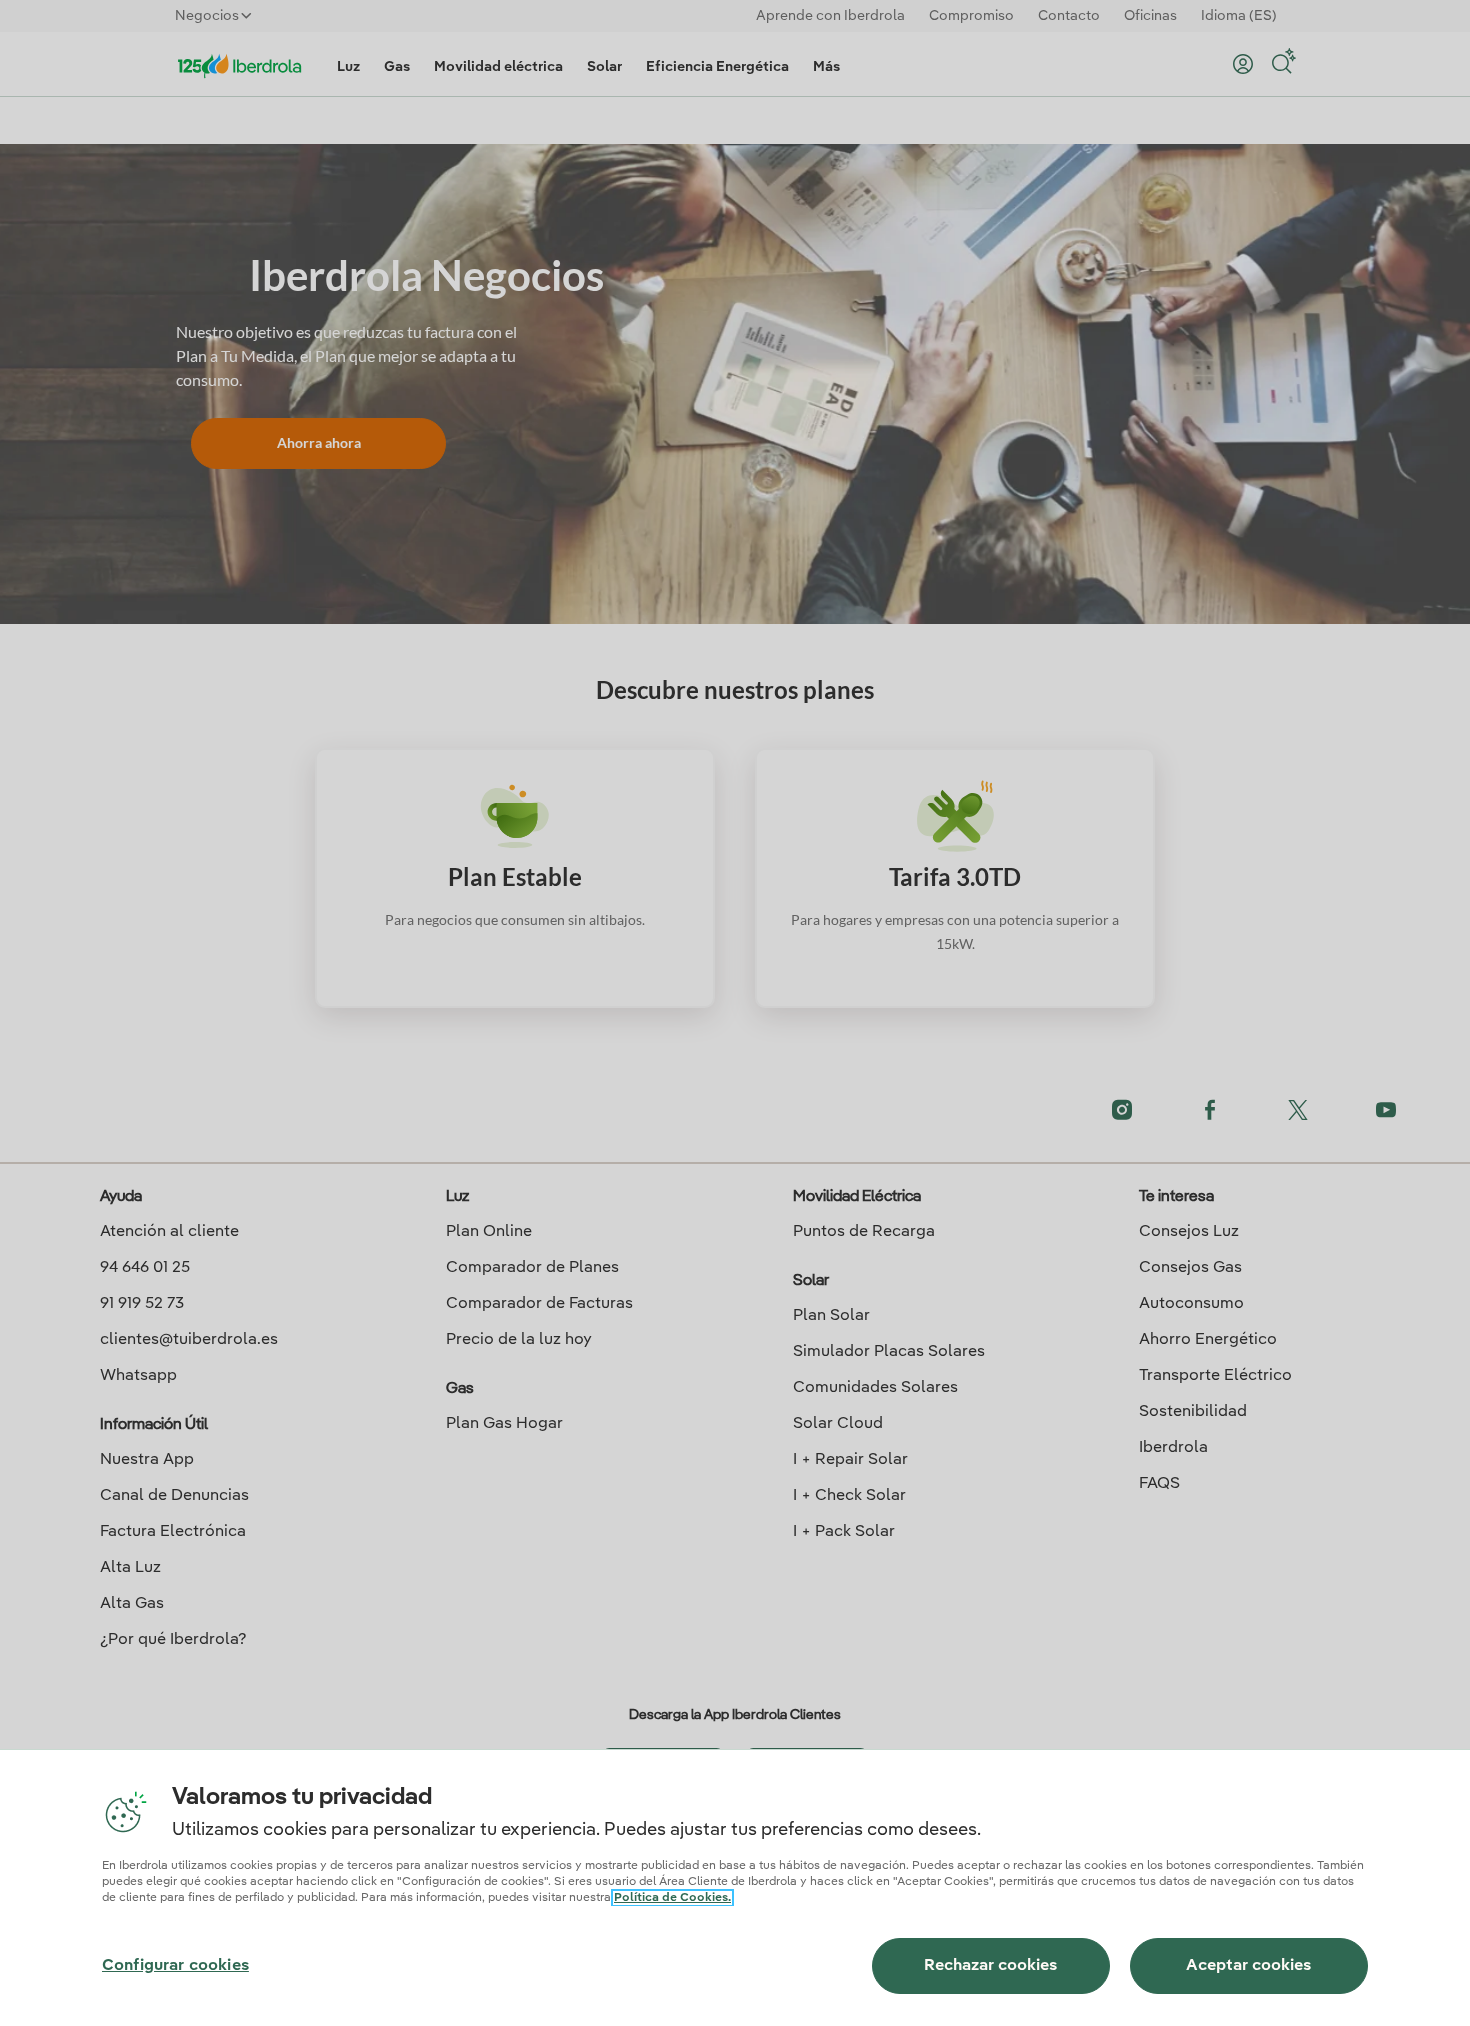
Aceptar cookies (1248, 1966)
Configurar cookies (175, 1966)
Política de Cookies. (672, 1898)
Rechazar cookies (990, 1966)
